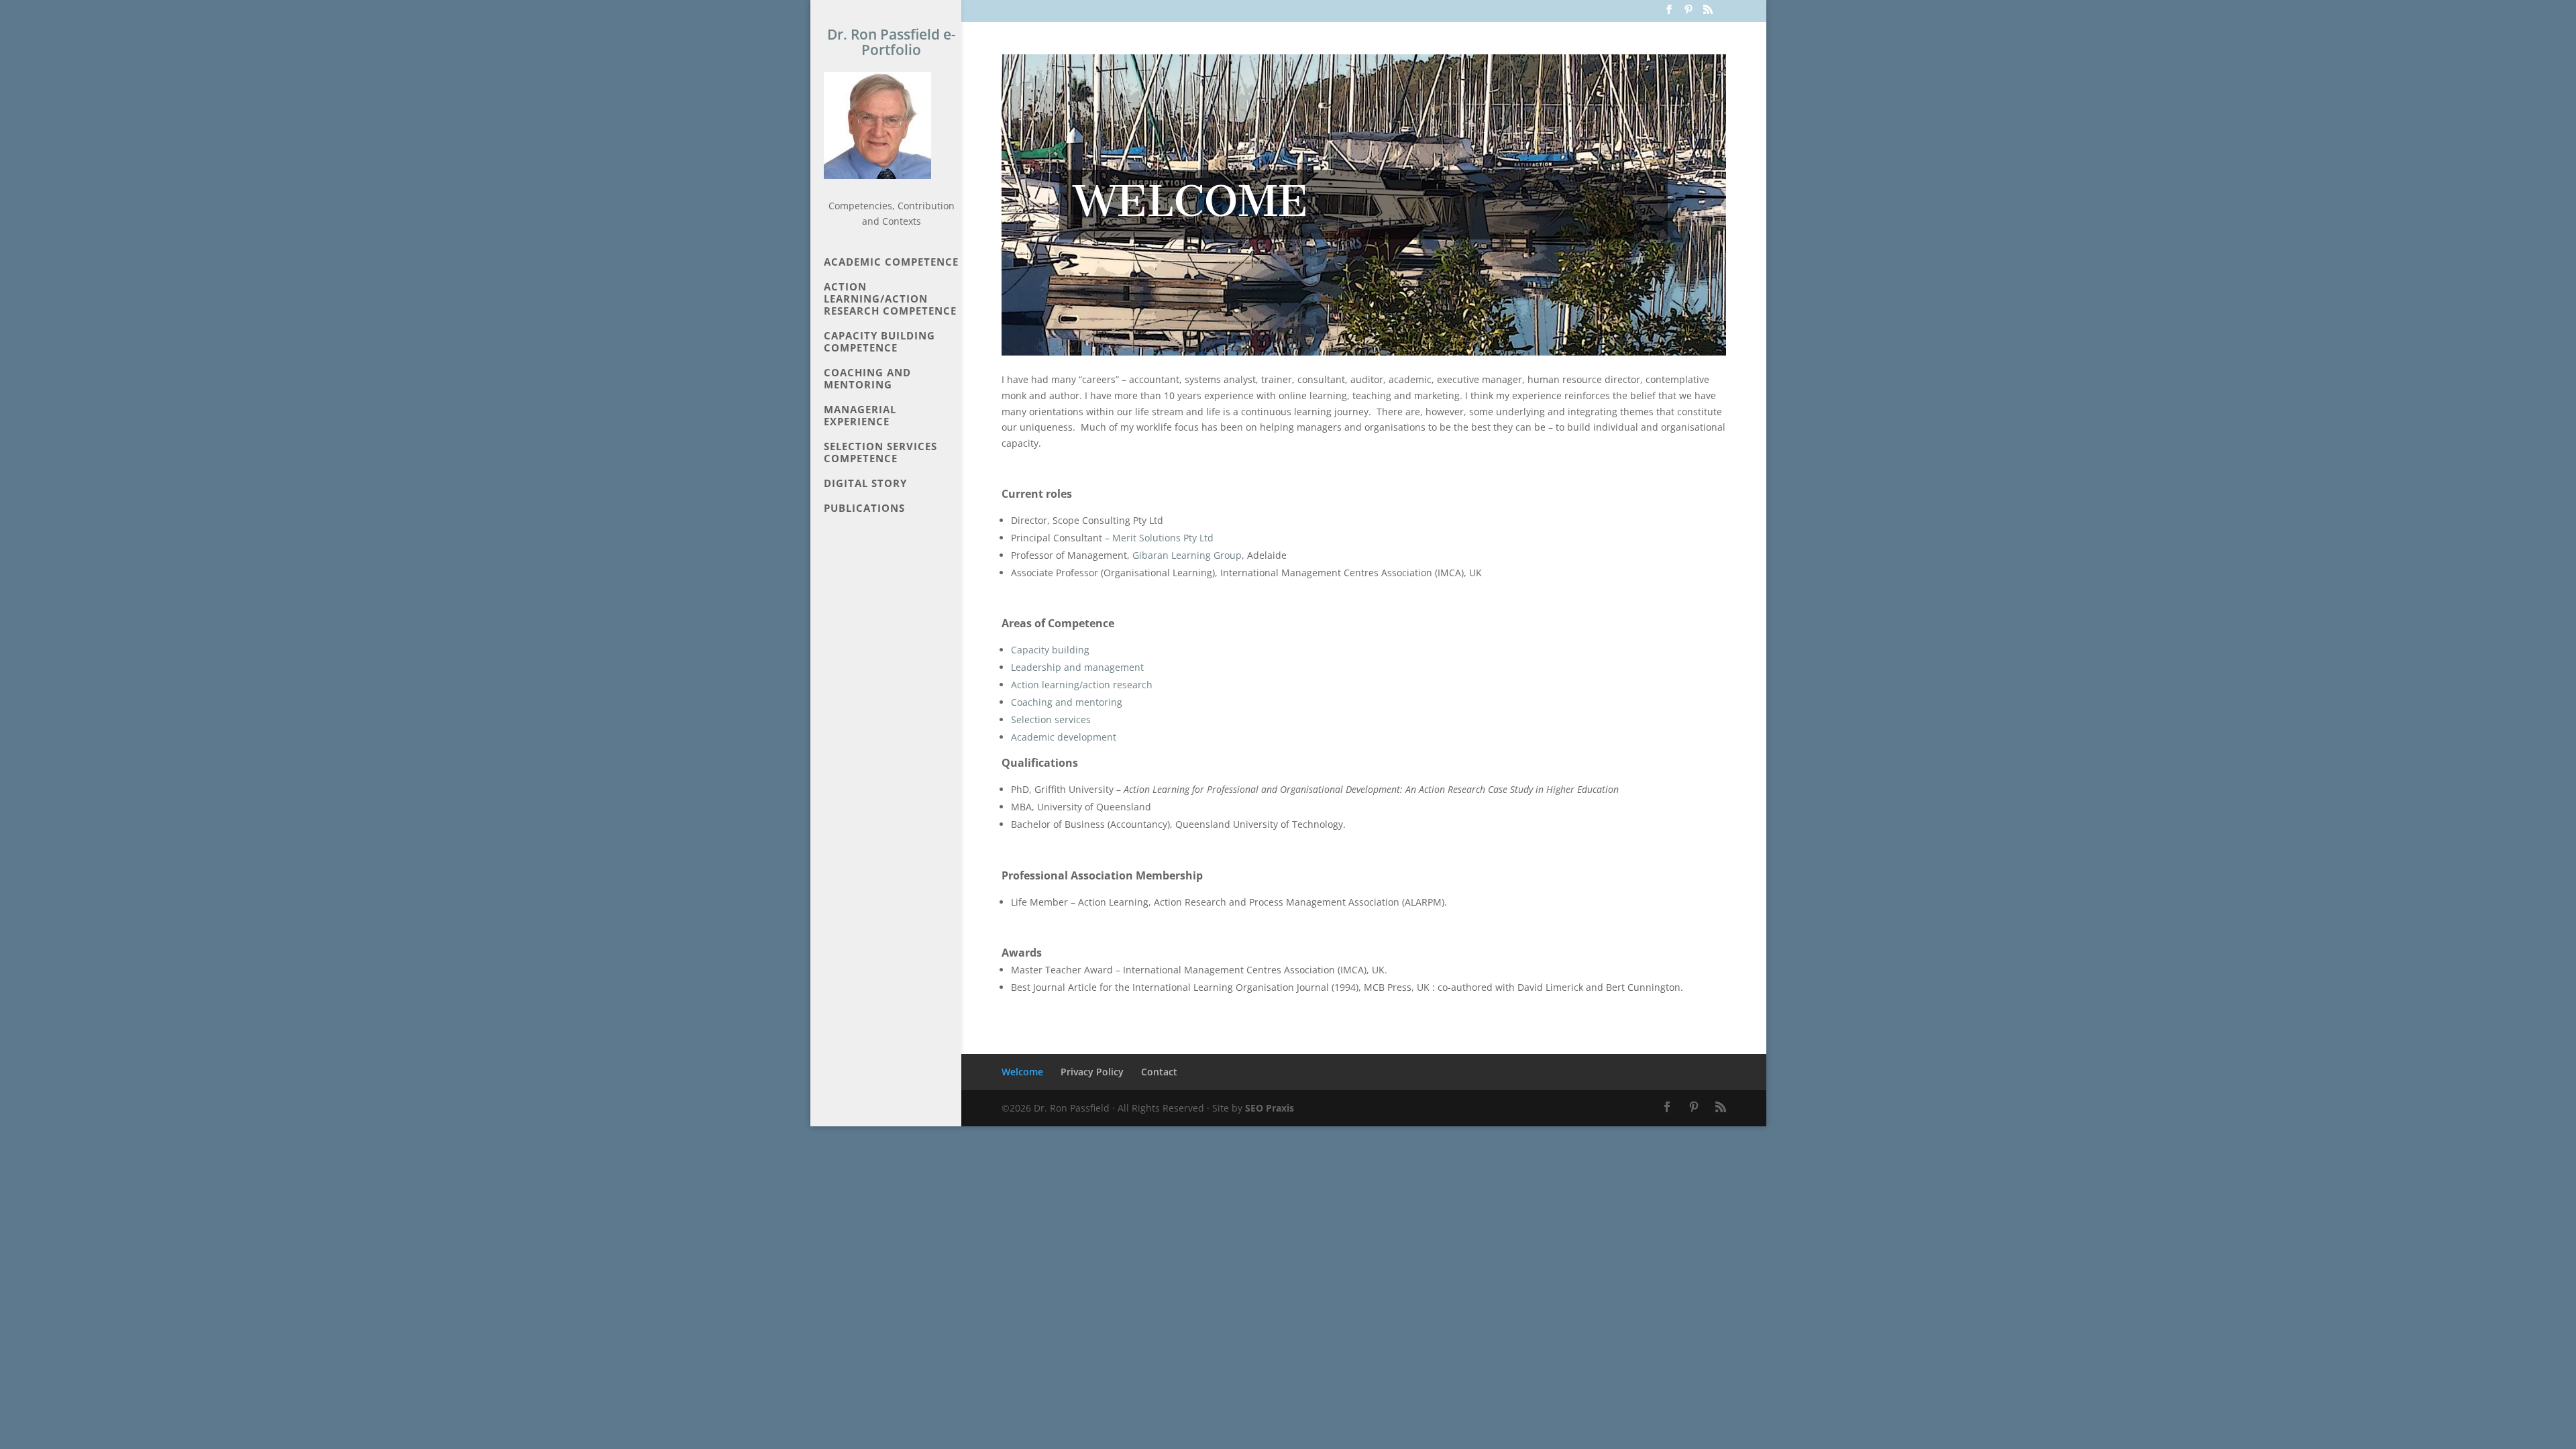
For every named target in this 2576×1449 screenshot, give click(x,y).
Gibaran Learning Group (1187, 555)
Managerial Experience (860, 416)
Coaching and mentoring (1067, 702)
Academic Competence (891, 262)
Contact (1159, 1072)
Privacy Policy (1092, 1072)
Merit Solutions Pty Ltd (1163, 538)
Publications (864, 508)
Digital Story (865, 483)
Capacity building (1050, 650)
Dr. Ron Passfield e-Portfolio (892, 42)
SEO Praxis (1270, 1108)
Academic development (1064, 737)
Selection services (1051, 719)
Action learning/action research (1082, 685)
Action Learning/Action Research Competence (890, 299)
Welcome (1022, 1072)
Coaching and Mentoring (867, 379)
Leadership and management (1077, 667)
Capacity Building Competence (879, 342)
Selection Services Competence (880, 452)
